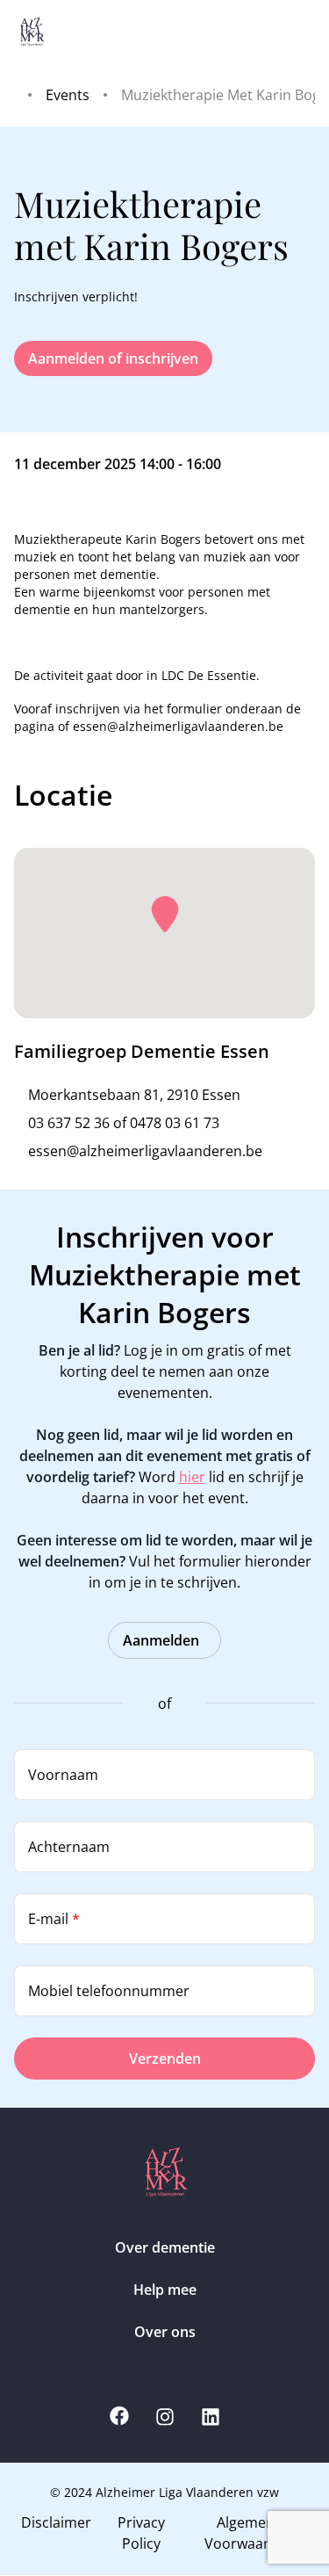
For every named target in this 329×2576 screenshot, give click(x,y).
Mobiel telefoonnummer (109, 1991)
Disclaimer (56, 2522)
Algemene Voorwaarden (250, 2533)
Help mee (165, 2290)
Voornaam (63, 1775)
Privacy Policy (141, 2533)
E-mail (54, 1919)
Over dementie (165, 2247)
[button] (165, 915)
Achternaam (69, 1847)
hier (192, 1477)
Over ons (165, 2332)
